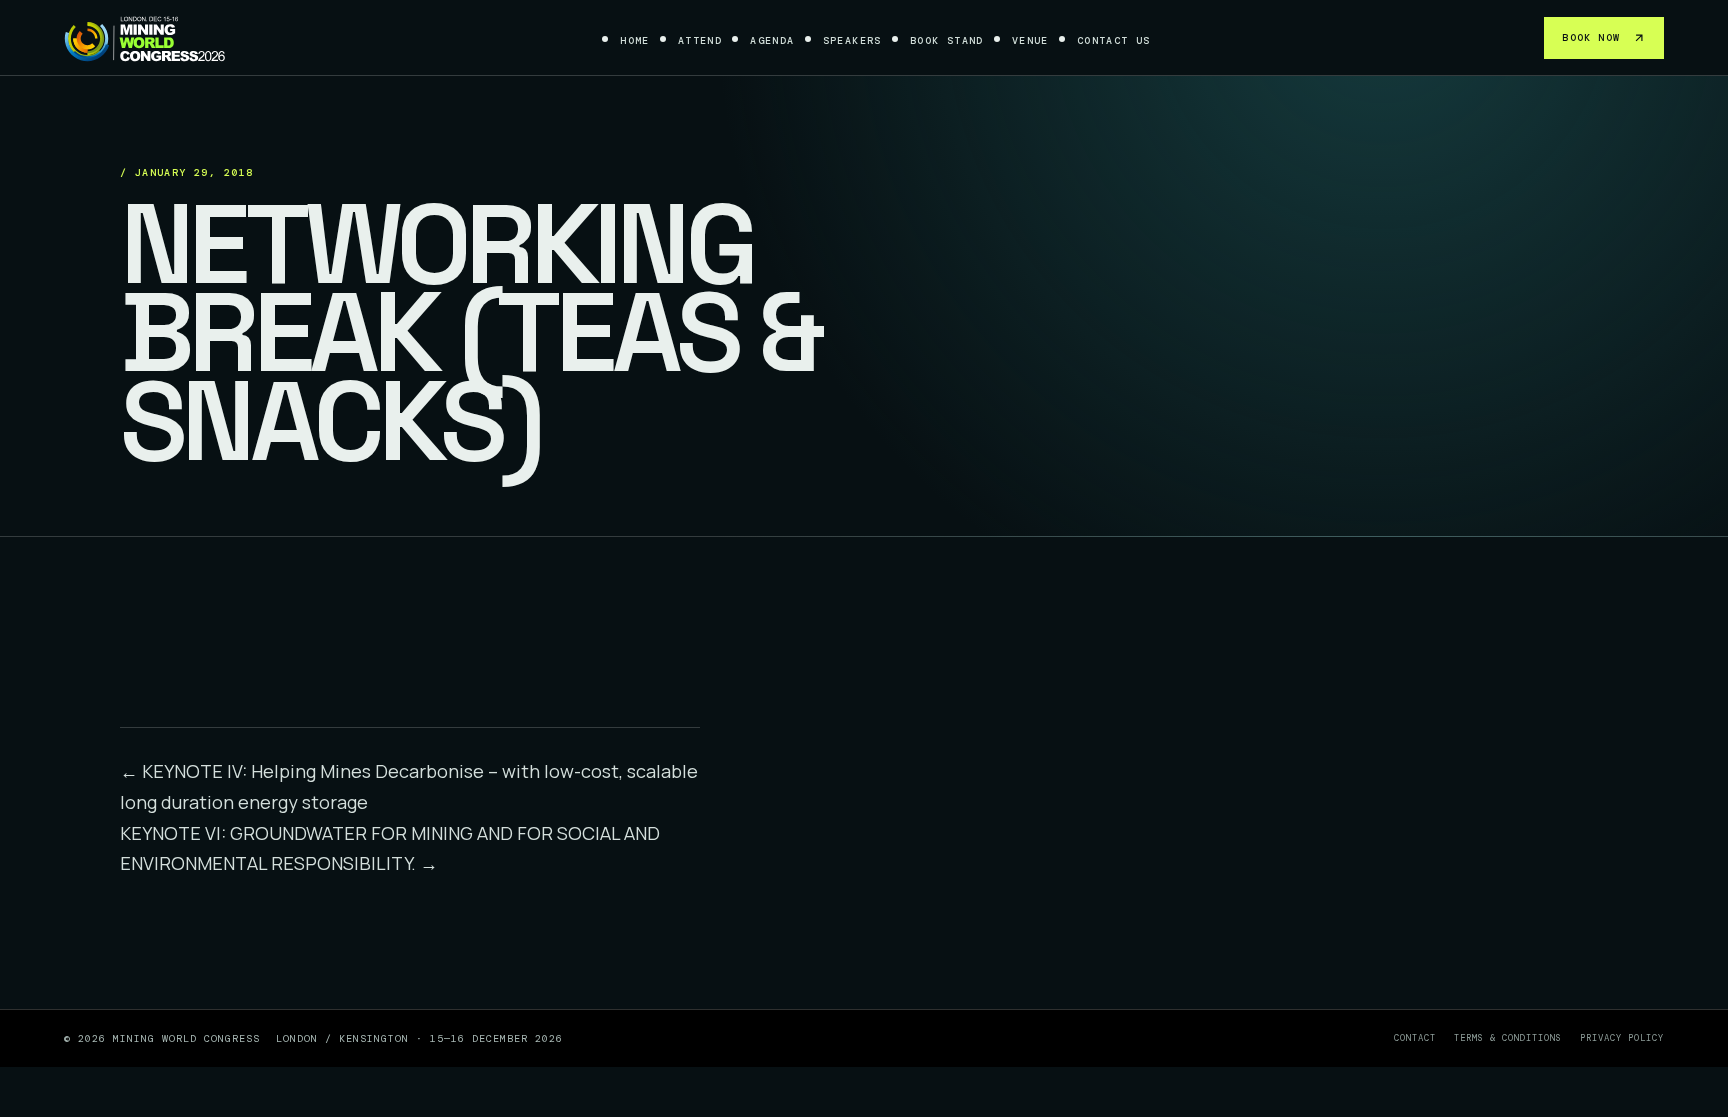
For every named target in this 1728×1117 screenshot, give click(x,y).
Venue (1030, 40)
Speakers (852, 40)
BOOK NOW (1591, 37)
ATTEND (700, 40)
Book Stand (947, 40)
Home (635, 40)
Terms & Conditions (1508, 1038)
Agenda (772, 40)
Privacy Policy (1622, 1038)
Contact (1415, 1038)
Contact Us (1114, 40)
